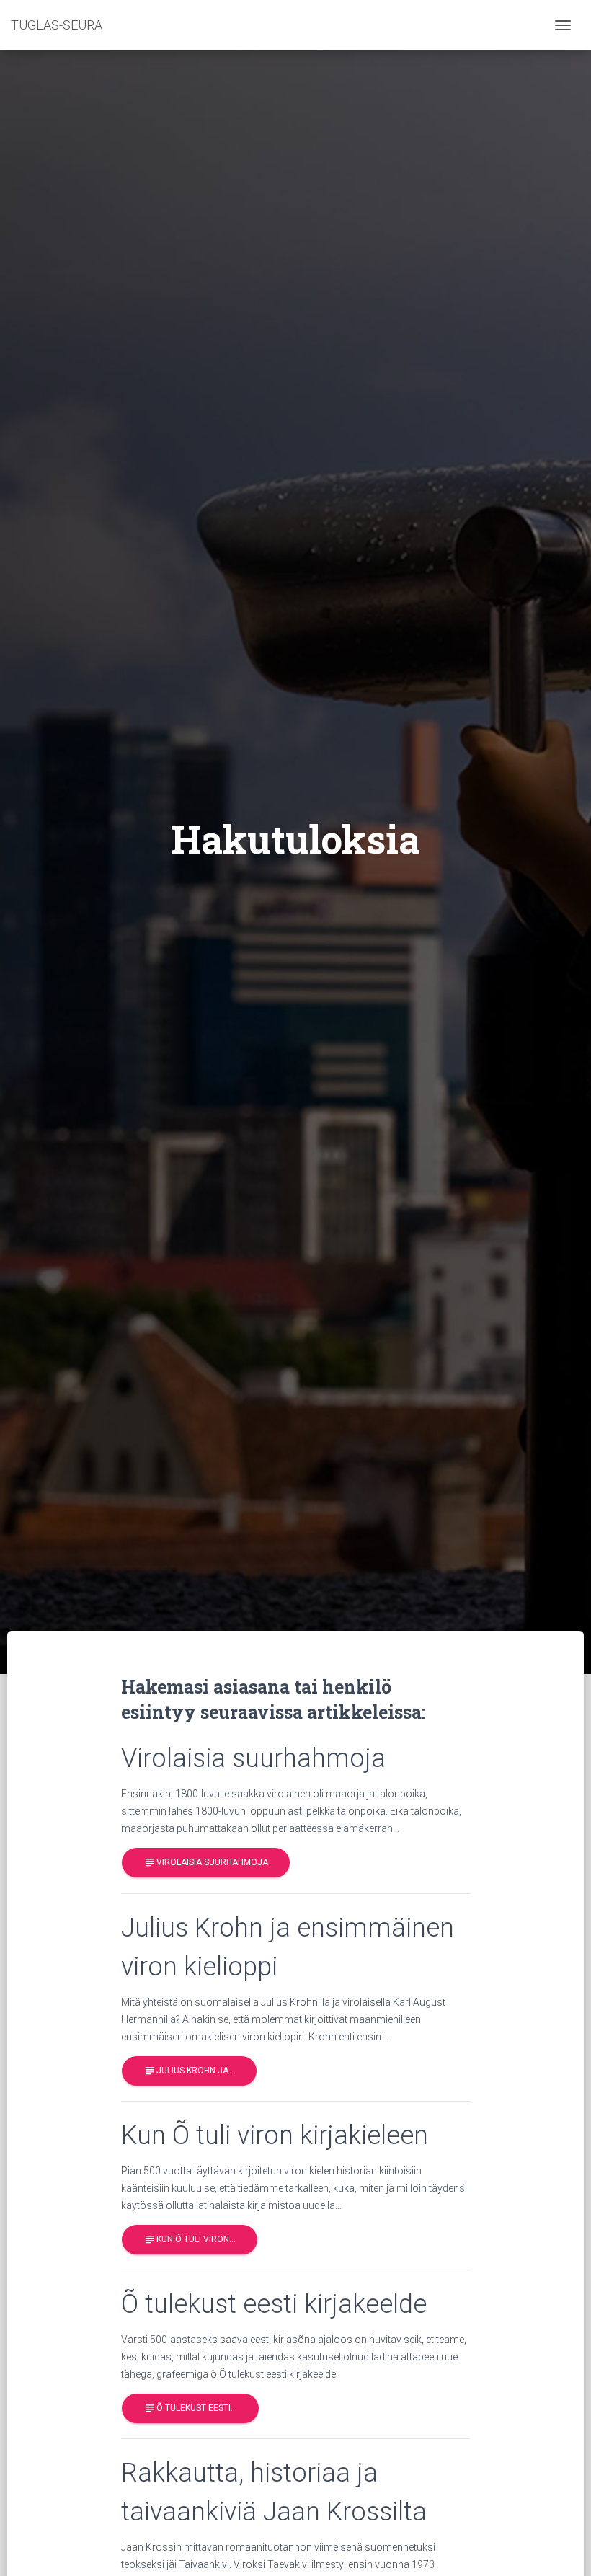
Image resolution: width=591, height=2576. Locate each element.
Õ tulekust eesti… (190, 2408)
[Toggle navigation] (563, 25)
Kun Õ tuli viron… (190, 2239)
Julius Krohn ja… (189, 2071)
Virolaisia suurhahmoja (206, 1862)
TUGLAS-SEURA (57, 25)
